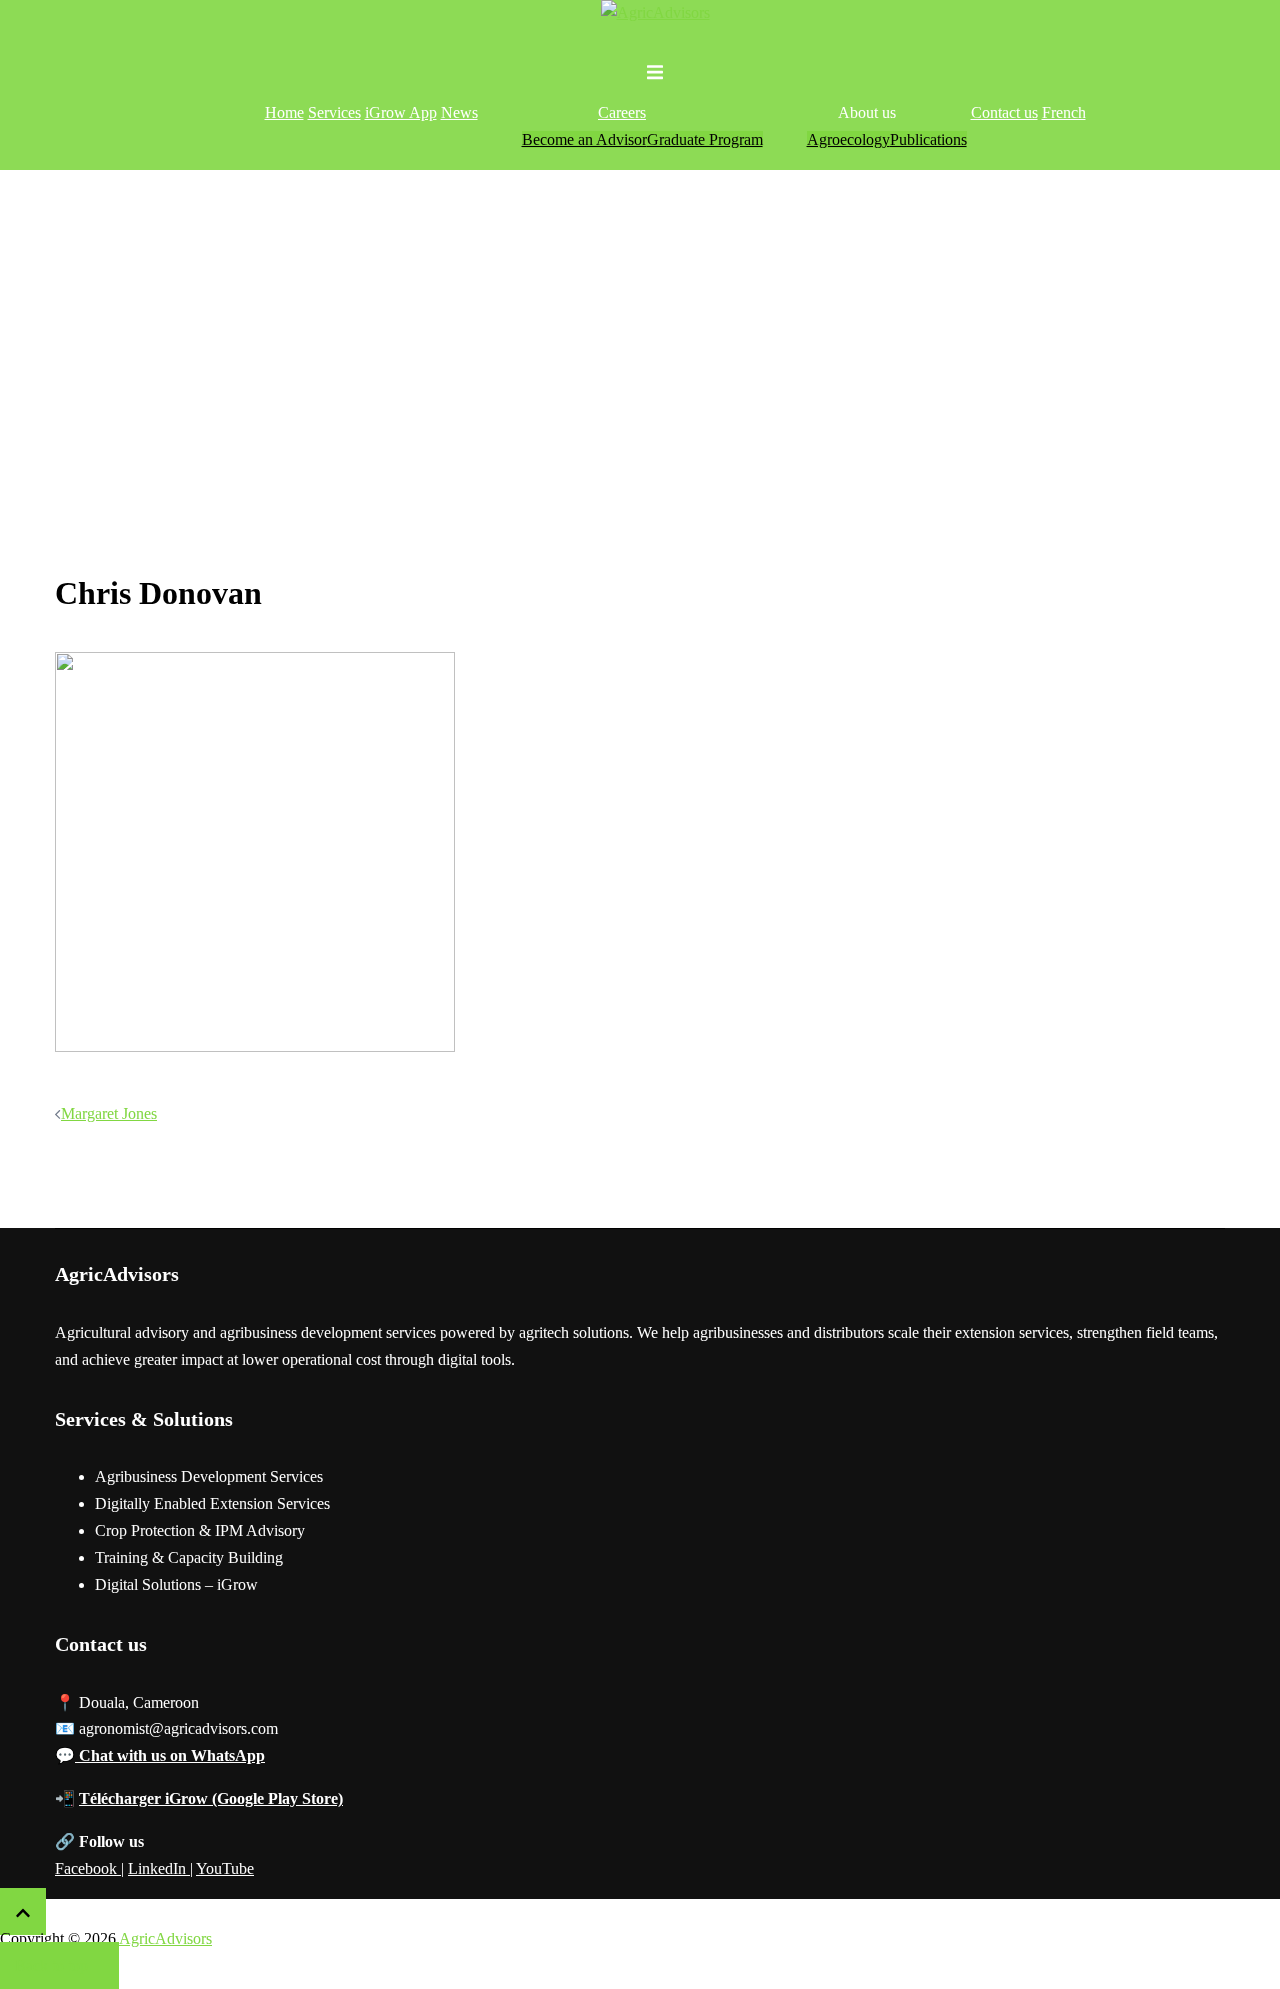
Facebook (88, 1868)
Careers (622, 112)
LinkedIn (159, 1868)
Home (284, 112)
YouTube (225, 1868)
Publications (928, 139)
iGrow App (401, 112)
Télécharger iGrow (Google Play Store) (211, 1798)
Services (334, 112)
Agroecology (848, 139)
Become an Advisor (584, 139)
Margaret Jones (109, 1113)
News (459, 112)
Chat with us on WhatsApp (170, 1755)
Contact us (1004, 112)
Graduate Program (705, 139)
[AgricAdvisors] (655, 12)
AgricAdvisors (165, 1938)
